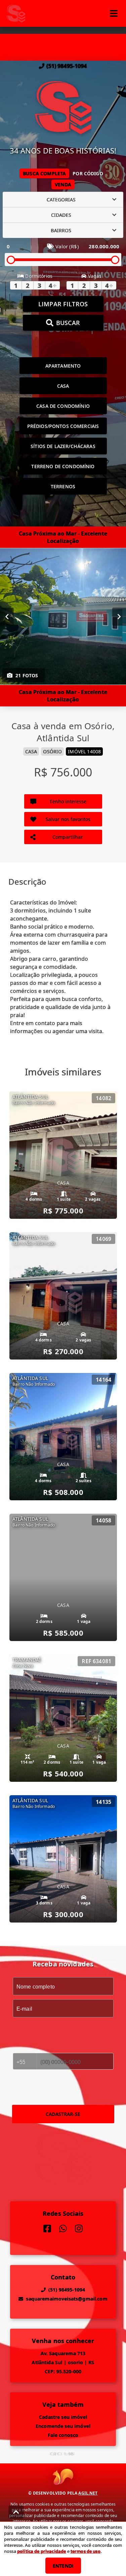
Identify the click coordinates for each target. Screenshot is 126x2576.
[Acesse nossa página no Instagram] (79, 2229)
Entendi (63, 2566)
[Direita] (119, 617)
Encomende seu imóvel (63, 2426)
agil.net (88, 2493)
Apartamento (63, 366)
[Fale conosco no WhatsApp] (63, 2229)
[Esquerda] (7, 617)
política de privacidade (41, 2551)
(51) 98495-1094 (67, 66)
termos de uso (86, 2551)
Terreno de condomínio (63, 466)
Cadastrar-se (63, 2114)
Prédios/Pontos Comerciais (63, 426)
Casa (63, 386)
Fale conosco (63, 2435)
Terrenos (63, 486)
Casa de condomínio (63, 406)
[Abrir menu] (114, 13)
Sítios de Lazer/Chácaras (63, 446)
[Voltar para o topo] (16, 2512)
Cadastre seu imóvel (63, 2417)
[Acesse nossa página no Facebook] (47, 2229)
